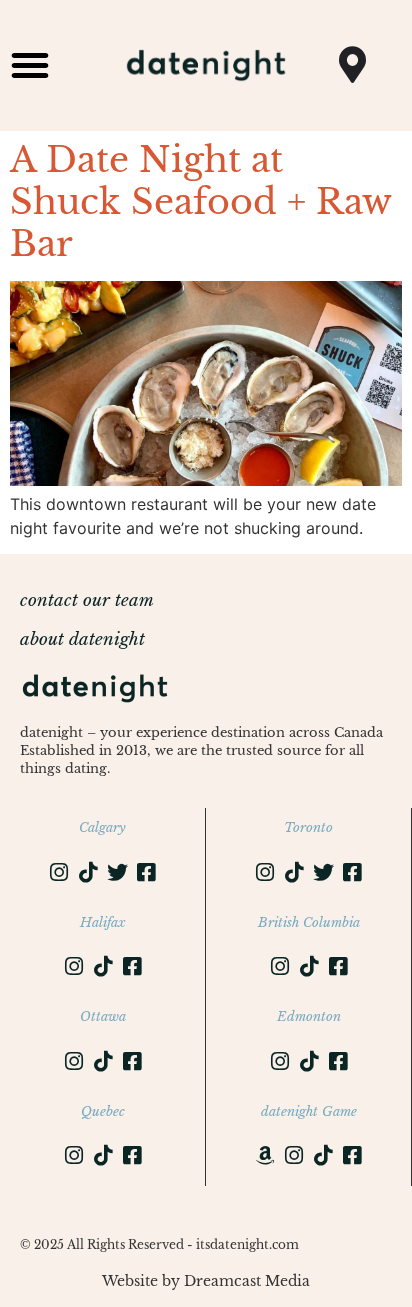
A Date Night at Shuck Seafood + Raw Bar (200, 201)
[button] (30, 65)
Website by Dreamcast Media (206, 1281)
